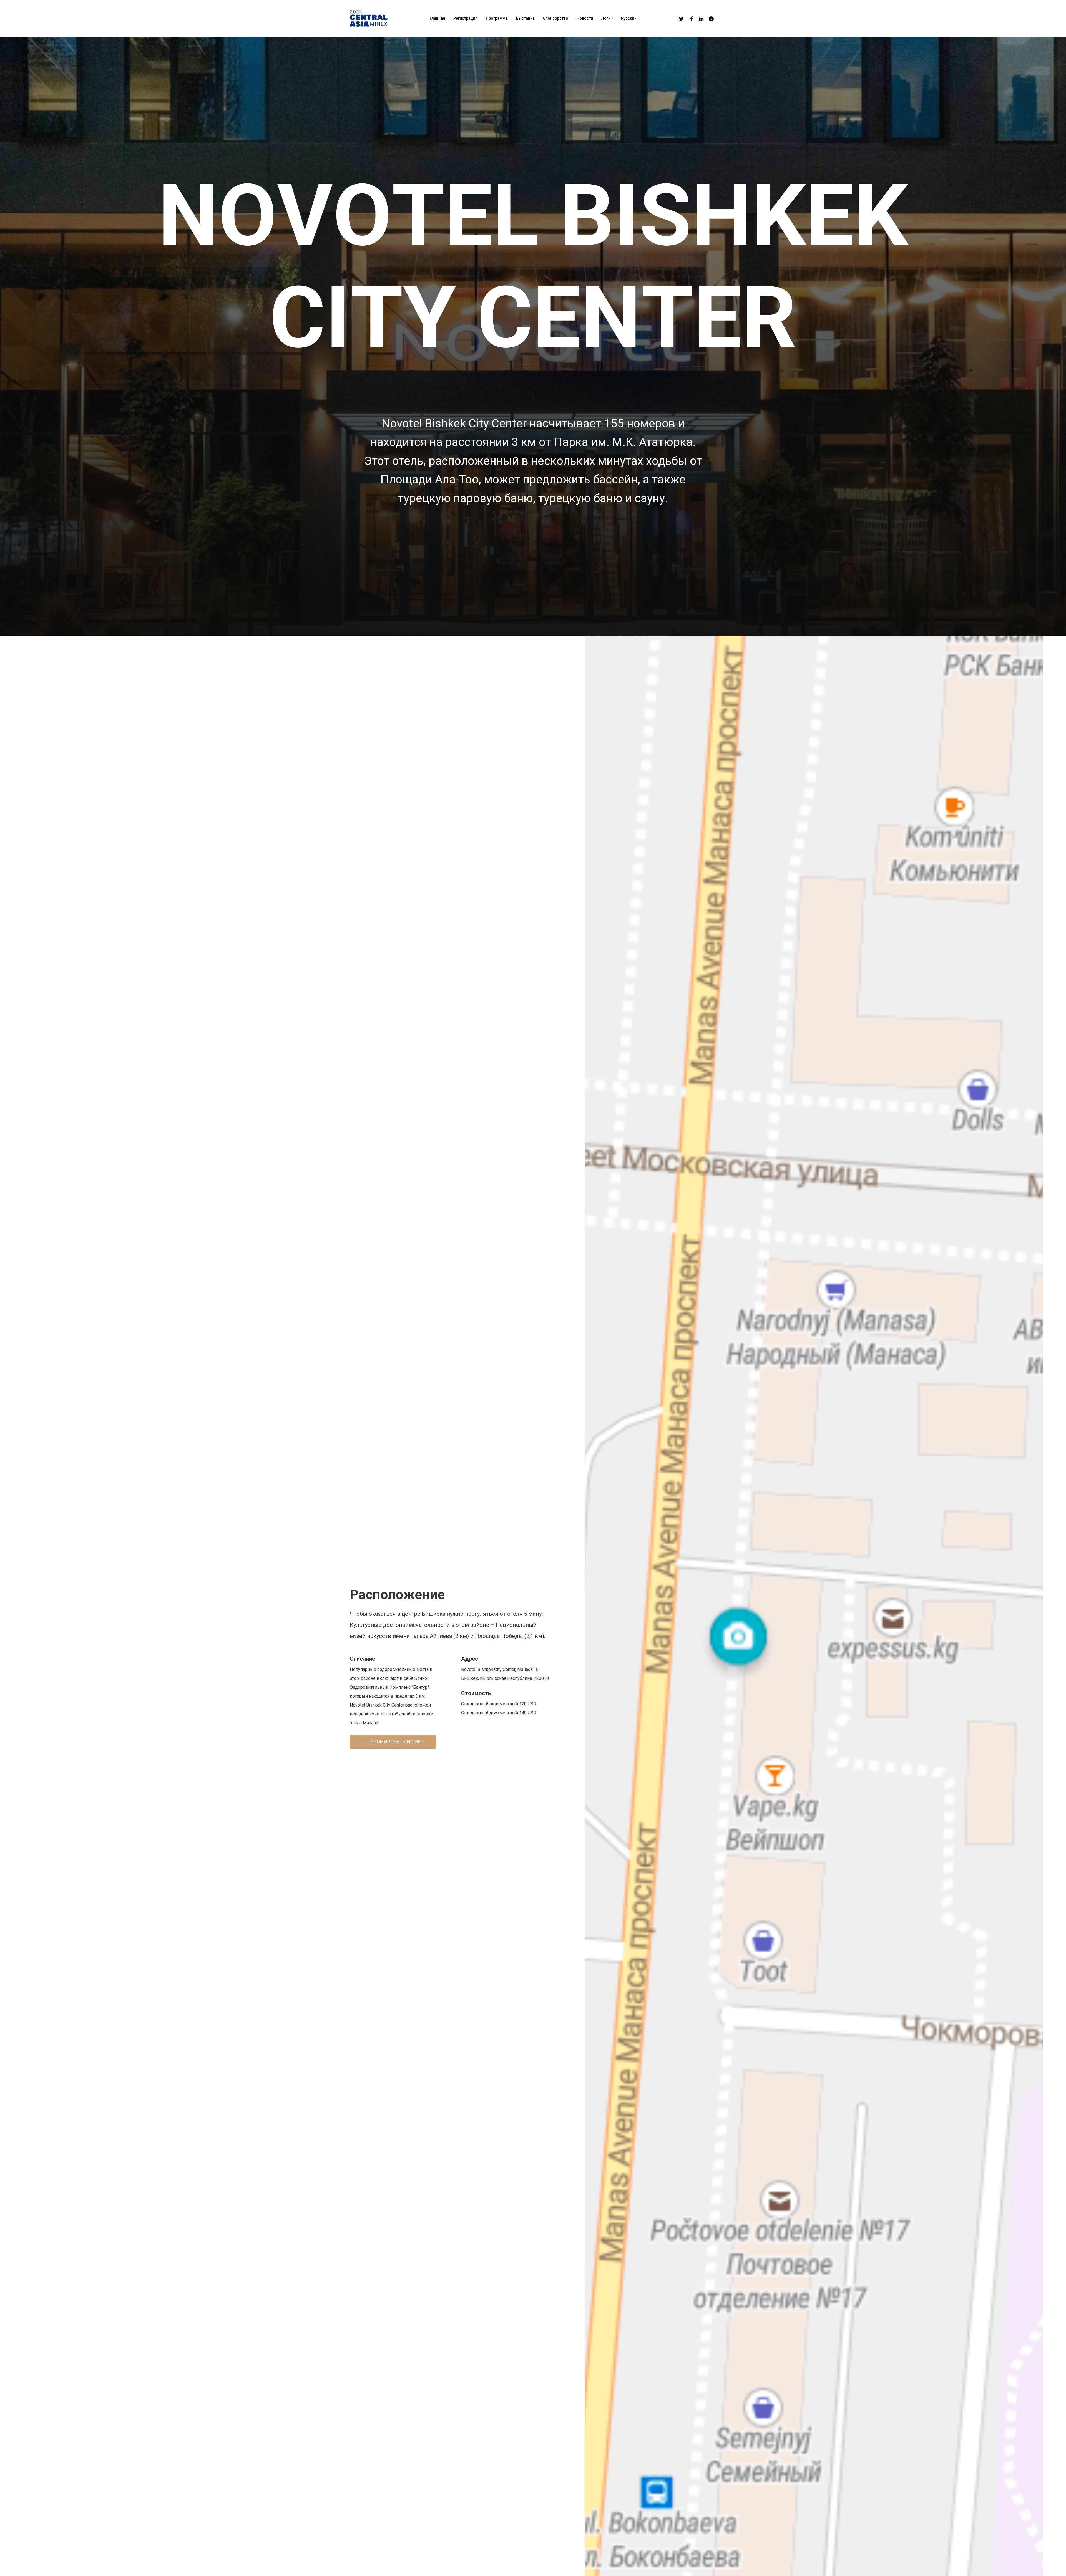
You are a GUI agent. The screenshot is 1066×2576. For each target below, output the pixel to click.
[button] (393, 1742)
